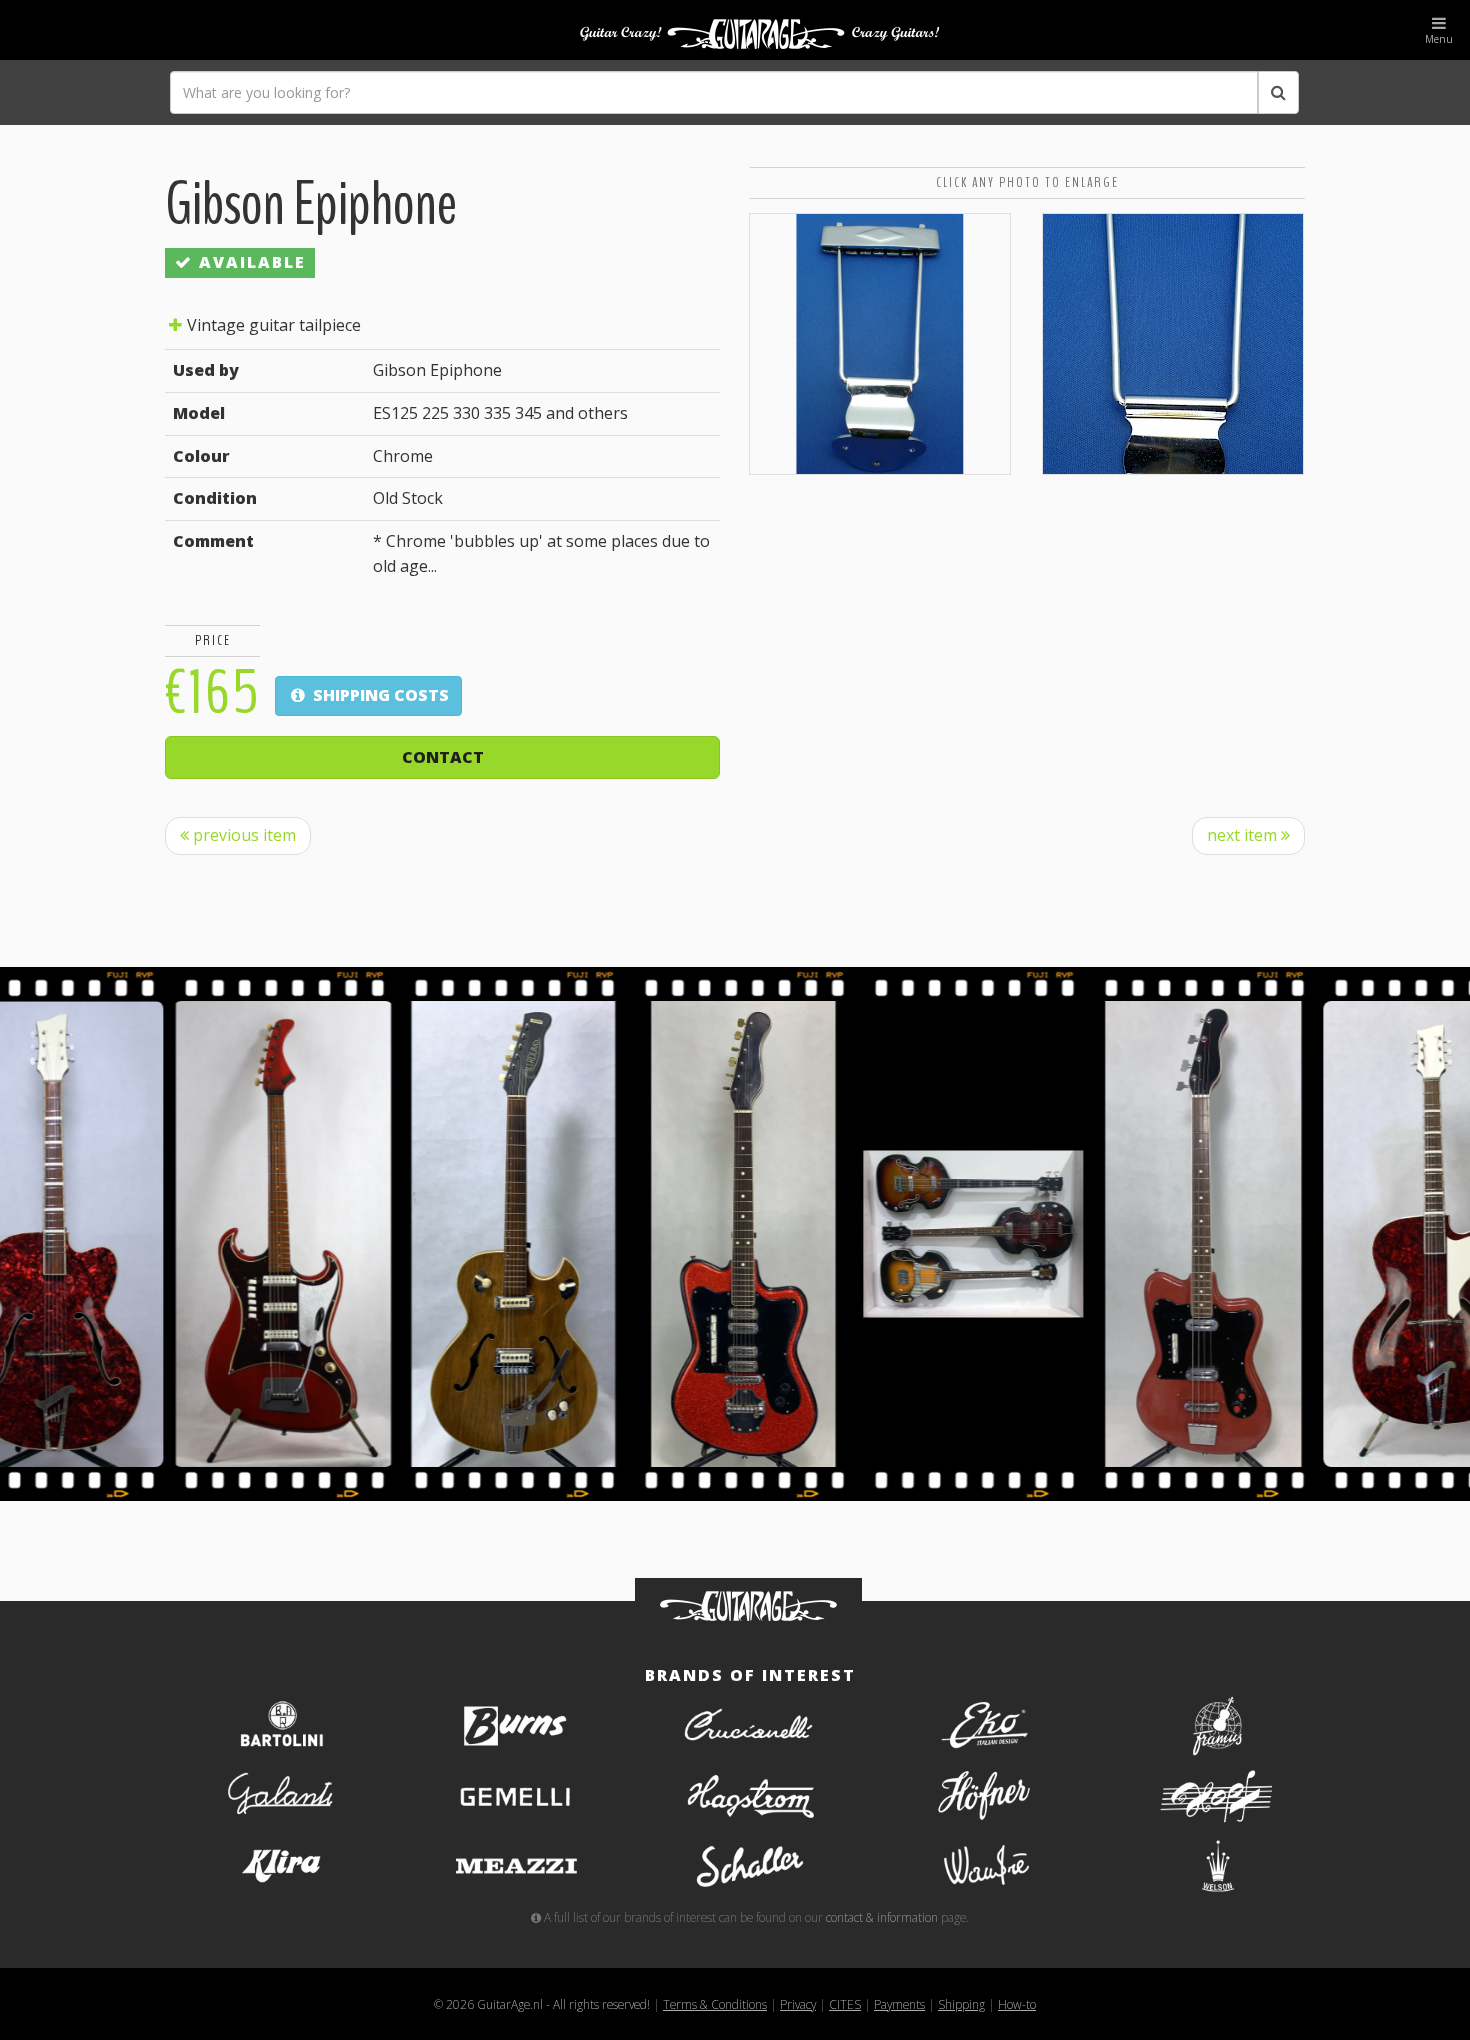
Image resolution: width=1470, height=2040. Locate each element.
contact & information (882, 1917)
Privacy (798, 2004)
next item (1244, 835)
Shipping (961, 2004)
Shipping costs (379, 695)
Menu (1439, 39)
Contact (443, 757)
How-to (1017, 2004)
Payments (899, 2004)
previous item (242, 835)
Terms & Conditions (715, 2004)
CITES (845, 2004)
